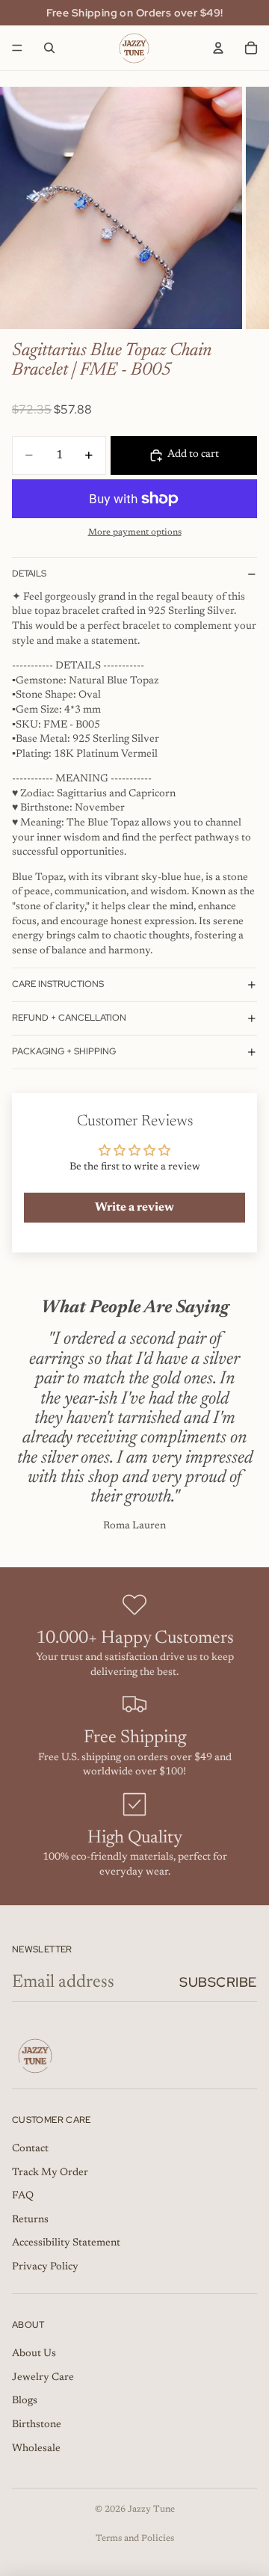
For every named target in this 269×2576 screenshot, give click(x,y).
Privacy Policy (45, 2267)
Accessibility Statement (66, 2243)
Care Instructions (58, 984)
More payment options (135, 532)
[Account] (218, 48)
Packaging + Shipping (64, 1051)
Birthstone (37, 2425)
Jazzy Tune (151, 2509)
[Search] (49, 48)
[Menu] (17, 48)
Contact (30, 2149)
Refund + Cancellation (69, 1018)
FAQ (23, 2196)
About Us (34, 2354)
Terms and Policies (135, 2539)
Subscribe (218, 1982)
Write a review (134, 1208)
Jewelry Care (43, 2378)
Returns (30, 2220)
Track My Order (50, 2173)
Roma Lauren (134, 1526)
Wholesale (36, 2449)
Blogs (25, 2401)
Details (29, 574)
